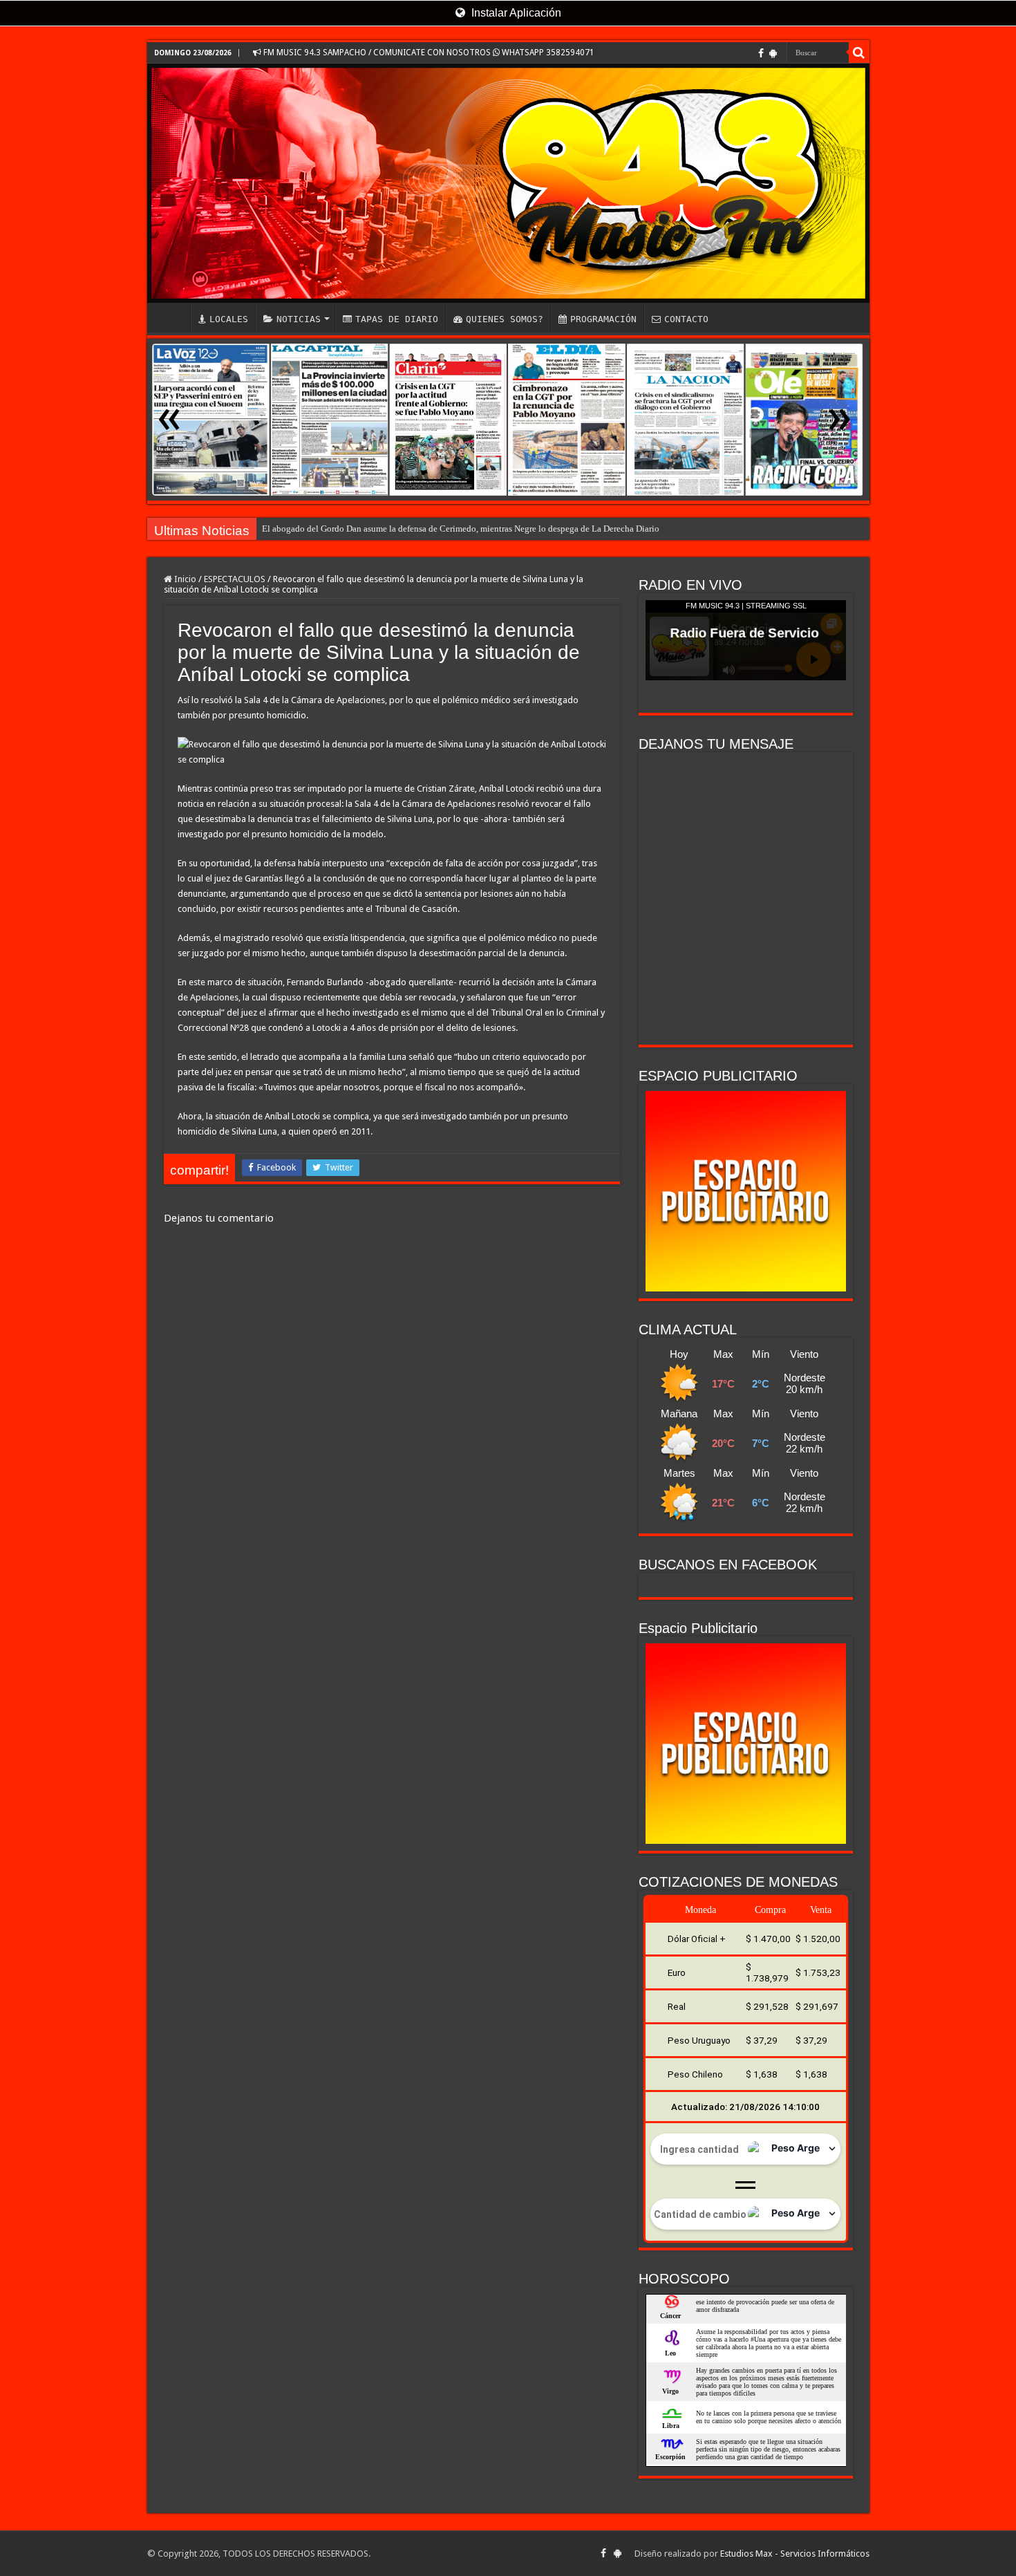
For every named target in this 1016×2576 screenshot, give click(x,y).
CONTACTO (686, 319)
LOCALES (229, 319)
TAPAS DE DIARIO (397, 319)
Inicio (184, 579)
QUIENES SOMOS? (505, 319)
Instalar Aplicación (515, 13)
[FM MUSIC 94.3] (508, 183)
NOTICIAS (299, 319)
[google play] (773, 53)
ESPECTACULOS (235, 579)
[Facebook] (761, 53)
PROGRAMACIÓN (603, 319)
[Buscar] (859, 53)
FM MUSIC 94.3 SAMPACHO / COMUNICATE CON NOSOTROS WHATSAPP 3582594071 (428, 53)
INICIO (172, 317)
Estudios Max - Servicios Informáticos (795, 2554)
